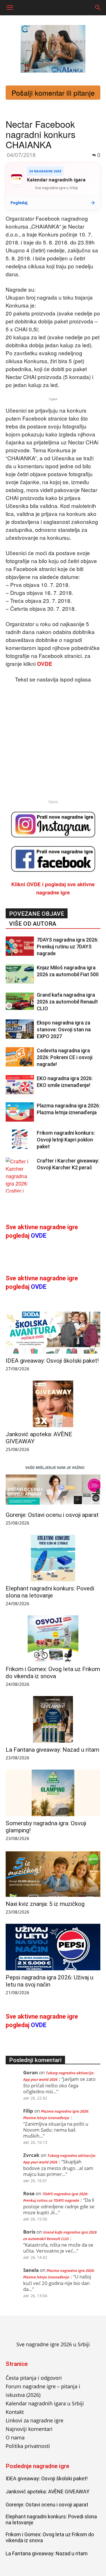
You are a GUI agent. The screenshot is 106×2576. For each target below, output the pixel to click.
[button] (10, 8)
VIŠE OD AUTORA (33, 924)
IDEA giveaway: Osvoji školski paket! (52, 1361)
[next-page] (18, 1189)
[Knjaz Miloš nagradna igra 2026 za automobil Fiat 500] (20, 974)
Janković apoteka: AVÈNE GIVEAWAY (47, 2492)
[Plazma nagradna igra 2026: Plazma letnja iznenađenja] (20, 1112)
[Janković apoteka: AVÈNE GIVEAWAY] (53, 1404)
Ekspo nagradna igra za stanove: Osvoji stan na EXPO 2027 (64, 1029)
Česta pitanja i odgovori (34, 2378)
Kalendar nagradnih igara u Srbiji (45, 2403)
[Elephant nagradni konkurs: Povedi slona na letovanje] (53, 1558)
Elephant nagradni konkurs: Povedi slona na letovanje (50, 1592)
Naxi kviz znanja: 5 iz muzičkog (45, 1904)
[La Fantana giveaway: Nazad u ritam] (53, 1719)
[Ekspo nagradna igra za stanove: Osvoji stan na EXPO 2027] (20, 1029)
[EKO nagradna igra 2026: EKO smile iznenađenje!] (20, 1085)
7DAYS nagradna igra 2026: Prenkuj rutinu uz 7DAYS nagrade (68, 947)
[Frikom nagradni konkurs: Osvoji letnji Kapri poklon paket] (20, 1139)
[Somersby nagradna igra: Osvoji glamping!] (53, 1793)
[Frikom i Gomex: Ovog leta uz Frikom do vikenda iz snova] (53, 1639)
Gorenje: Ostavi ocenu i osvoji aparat (52, 1515)
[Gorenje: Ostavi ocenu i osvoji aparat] (53, 1484)
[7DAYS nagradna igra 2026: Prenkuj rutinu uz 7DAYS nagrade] (20, 946)
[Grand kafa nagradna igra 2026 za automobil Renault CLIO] (20, 1001)
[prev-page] (9, 1189)
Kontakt (15, 2412)
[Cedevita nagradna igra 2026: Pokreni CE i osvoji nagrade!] (20, 1057)
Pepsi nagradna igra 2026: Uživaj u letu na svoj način (49, 1981)
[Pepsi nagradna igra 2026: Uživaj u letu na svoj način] (53, 1947)
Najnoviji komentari (29, 2429)
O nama (15, 2437)
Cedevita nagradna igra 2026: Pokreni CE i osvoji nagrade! (65, 1057)
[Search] (98, 8)
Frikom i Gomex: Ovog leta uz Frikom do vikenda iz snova (53, 1673)
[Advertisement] (53, 736)
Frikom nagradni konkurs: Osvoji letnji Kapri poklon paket (66, 1140)
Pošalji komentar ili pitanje (53, 93)
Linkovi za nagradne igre (34, 2420)
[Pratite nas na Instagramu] (53, 825)
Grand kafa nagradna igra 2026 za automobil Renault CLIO (67, 1002)
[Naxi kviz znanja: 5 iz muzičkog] (53, 1874)
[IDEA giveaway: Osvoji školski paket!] (53, 1330)
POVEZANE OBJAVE (37, 914)
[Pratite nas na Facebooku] (53, 859)
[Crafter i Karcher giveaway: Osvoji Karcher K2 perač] (20, 1183)
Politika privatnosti (28, 2446)
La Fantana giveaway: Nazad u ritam (52, 1750)
